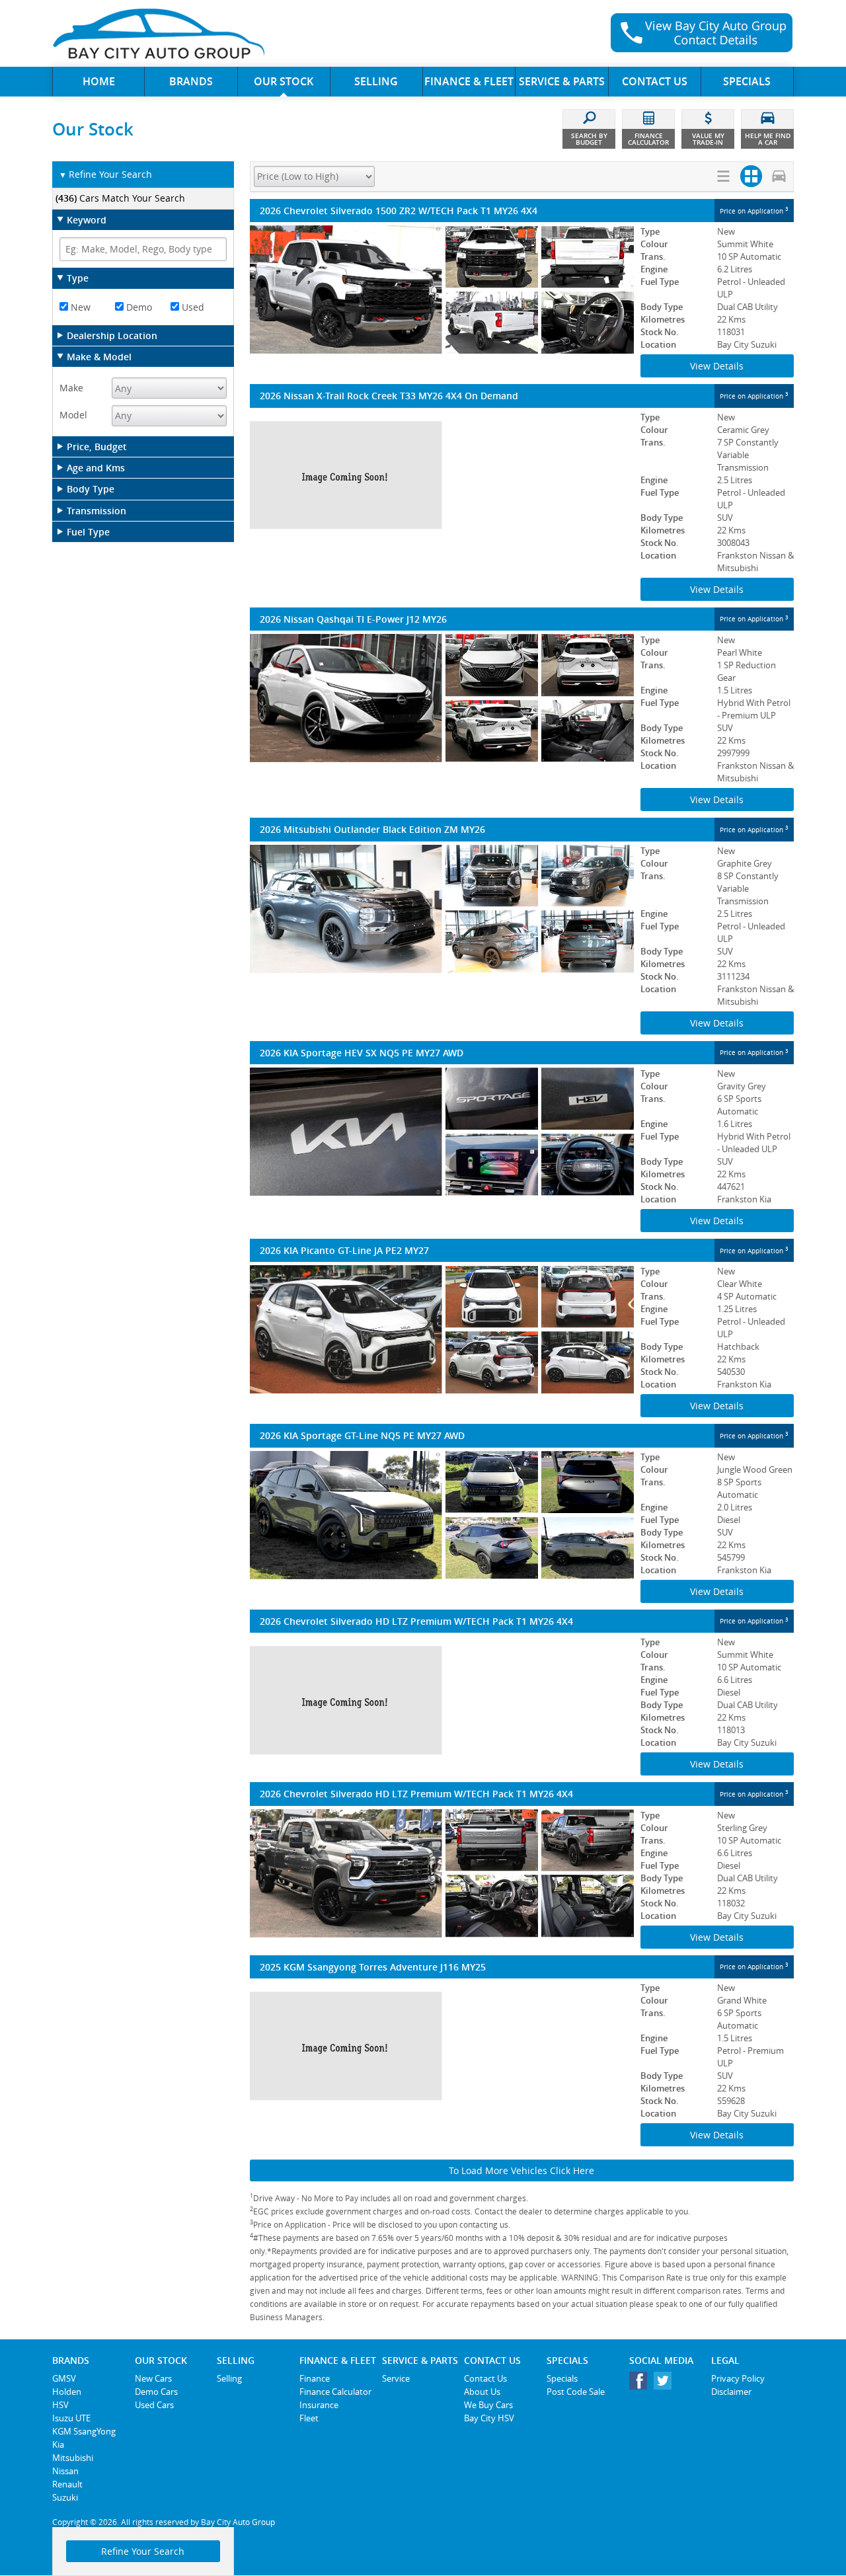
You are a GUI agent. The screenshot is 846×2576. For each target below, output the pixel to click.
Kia (58, 2444)
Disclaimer (731, 2392)
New (79, 307)
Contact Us (485, 2378)
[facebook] (641, 2384)
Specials (562, 2378)
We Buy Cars (488, 2405)
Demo (138, 307)
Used (192, 307)
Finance (315, 2378)
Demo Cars (156, 2392)
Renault (67, 2484)
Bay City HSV (489, 2418)
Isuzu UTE (71, 2418)
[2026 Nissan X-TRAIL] (442, 475)
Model (73, 415)
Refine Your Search (105, 174)
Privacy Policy (738, 2378)
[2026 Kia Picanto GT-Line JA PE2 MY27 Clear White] (442, 1329)
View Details (717, 366)
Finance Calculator (335, 2392)
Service (396, 2378)
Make (71, 388)
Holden (67, 2392)
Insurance (319, 2405)
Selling (229, 2378)
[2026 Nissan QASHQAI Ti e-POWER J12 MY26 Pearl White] (442, 698)
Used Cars (154, 2405)
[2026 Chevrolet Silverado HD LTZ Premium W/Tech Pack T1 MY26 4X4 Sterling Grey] (442, 1873)
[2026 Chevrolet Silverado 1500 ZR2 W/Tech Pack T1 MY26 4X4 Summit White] (442, 290)
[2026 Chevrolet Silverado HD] (442, 1700)
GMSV (64, 2378)
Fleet (309, 2418)
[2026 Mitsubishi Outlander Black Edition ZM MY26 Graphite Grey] (442, 909)
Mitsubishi (73, 2458)
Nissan (65, 2471)
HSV (60, 2405)
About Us (482, 2392)
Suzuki (65, 2497)
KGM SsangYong (84, 2431)
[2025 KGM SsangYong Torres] (442, 2046)
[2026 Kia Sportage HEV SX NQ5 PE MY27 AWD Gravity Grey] (442, 1132)
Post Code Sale (576, 2392)
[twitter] (666, 2384)
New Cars (153, 2378)
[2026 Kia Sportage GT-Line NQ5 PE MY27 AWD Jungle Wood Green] (442, 1515)
